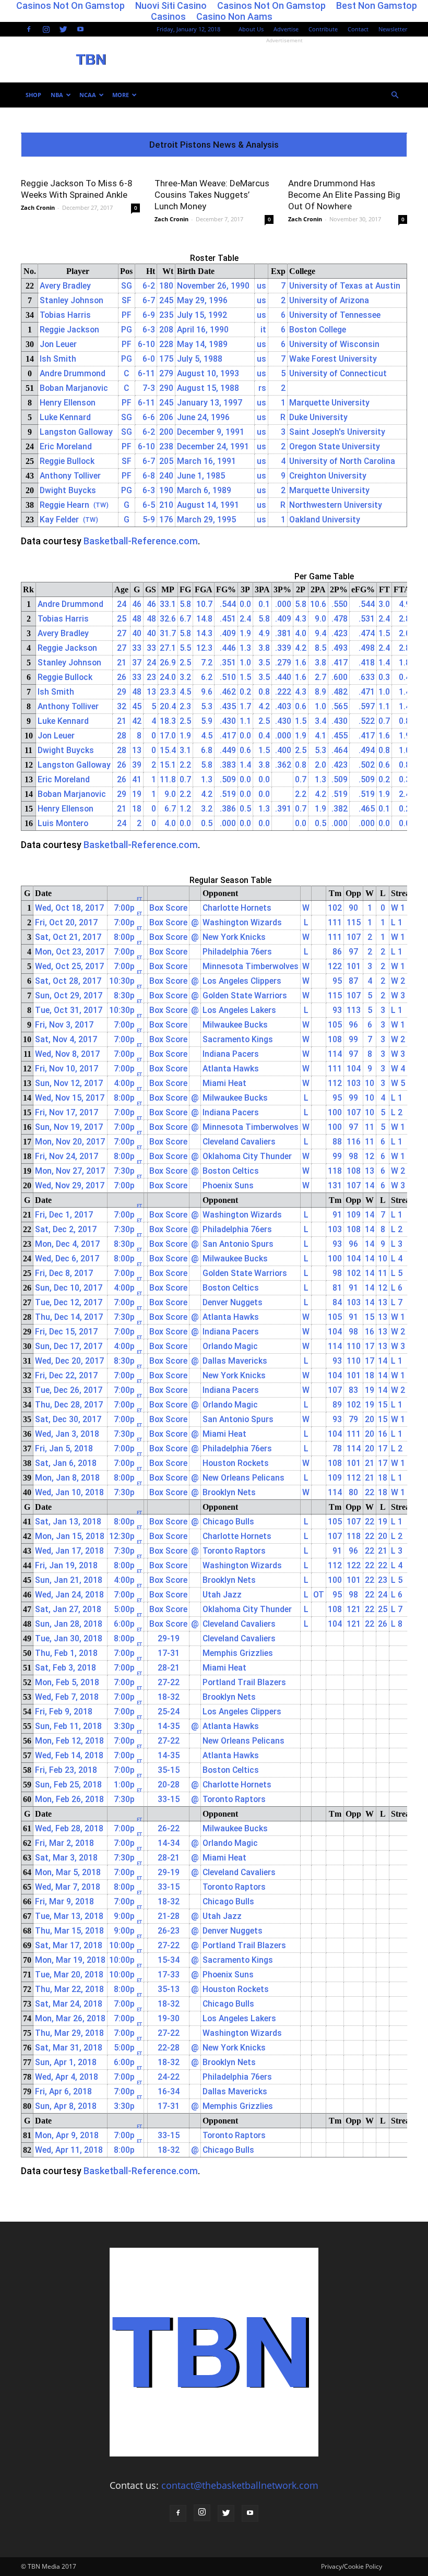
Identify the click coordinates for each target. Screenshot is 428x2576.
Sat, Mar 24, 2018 (69, 2004)
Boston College (318, 330)
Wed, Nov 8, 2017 (67, 1054)
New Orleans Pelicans (243, 1478)
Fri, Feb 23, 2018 (66, 1770)
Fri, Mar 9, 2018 (64, 1901)
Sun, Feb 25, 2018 (68, 1785)
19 (137, 794)
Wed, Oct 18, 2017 (69, 908)
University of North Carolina (342, 461)
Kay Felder (59, 520)
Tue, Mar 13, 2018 (69, 1916)
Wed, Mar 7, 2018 (68, 1887)
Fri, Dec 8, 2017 (64, 1273)
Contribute (323, 29)
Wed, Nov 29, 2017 (70, 1185)
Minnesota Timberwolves (251, 966)
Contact (358, 29)
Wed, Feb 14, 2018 (69, 1755)
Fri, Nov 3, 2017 (64, 1025)
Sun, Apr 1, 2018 (66, 2062)
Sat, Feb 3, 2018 (66, 1668)
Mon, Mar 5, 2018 (68, 1872)
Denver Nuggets (233, 1302)
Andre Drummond (73, 373)
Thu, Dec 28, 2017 (69, 1405)
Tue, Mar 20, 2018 (69, 1975)
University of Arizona (329, 300)
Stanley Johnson (72, 300)
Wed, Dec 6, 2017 (67, 1259)
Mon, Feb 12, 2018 (69, 1741)
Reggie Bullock (67, 461)
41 (137, 779)
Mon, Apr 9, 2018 (67, 2135)
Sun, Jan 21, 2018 (69, 1580)
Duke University (318, 417)
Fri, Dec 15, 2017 (66, 1332)
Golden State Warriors (245, 995)
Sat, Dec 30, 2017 (68, 1419)
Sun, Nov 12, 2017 (69, 1083)
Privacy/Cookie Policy (352, 2566)
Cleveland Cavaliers (239, 1142)
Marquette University (329, 403)
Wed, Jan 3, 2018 (67, 1434)
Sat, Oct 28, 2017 (68, 981)
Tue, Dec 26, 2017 (69, 1390)
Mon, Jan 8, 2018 (67, 1478)
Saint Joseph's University (337, 432)
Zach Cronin (38, 207)
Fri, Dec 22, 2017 (66, 1375)
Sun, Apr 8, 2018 (66, 2106)
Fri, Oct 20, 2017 (66, 922)
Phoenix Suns (228, 1185)
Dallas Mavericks (235, 1361)
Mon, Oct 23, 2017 (70, 952)
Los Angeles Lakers (239, 1010)
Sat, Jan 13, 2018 (68, 1522)
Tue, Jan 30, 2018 (69, 1638)
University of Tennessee (335, 315)
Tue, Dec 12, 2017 (69, 1302)
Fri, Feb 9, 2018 (64, 1712)
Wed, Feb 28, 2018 (69, 1828)
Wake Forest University (333, 359)
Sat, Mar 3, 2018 (66, 1858)
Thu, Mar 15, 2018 (69, 1931)
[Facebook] (29, 29)
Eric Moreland (66, 446)
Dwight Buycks (68, 490)
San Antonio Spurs (238, 1244)
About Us (251, 29)
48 (137, 619)
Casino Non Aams (234, 16)
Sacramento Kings (238, 1039)
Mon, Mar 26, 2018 (70, 2018)
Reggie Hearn (64, 505)
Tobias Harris (65, 315)
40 (137, 633)
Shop (33, 95)
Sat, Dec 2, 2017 (66, 1229)
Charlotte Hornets (237, 908)
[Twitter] (63, 29)
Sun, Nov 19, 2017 (69, 1127)
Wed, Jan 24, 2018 (69, 1595)
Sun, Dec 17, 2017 (69, 1346)
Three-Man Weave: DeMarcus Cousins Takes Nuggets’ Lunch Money (212, 195)
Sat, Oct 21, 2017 (68, 937)
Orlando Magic (230, 1346)
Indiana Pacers (231, 1054)
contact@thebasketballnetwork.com (240, 2485)
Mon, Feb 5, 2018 (67, 1682)
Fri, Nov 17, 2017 (67, 1112)
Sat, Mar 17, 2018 (69, 1945)
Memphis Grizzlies (238, 1653)
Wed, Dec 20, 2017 (69, 1361)
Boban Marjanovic (74, 388)
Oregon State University (335, 446)
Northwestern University (336, 505)
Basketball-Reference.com (141, 541)
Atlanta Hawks (231, 1069)
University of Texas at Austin (345, 286)
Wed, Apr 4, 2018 (67, 2077)
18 (137, 809)
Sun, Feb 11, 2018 (68, 1726)
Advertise (286, 29)
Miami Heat (224, 1083)
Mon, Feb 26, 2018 (69, 1799)
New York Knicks (234, 937)
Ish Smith (58, 359)
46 (137, 604)
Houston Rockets (236, 1463)
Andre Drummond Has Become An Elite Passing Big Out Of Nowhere (344, 195)
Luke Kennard (65, 417)
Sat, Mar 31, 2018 (69, 2048)
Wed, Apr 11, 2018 (69, 2150)
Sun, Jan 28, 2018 (69, 1624)
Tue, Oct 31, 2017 (69, 1010)
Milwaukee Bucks (235, 1025)
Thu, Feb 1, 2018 (66, 1653)
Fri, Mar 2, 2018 (64, 1843)
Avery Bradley (65, 286)
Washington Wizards (242, 922)
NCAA (88, 95)
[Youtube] (80, 29)
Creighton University (328, 476)
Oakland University (325, 520)
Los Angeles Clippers (242, 981)
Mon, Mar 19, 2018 (70, 1960)
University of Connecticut (338, 373)
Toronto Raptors (234, 1551)
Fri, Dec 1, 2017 (64, 1215)
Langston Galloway (76, 432)
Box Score (168, 908)
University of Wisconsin (334, 344)
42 (137, 721)
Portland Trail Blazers (244, 1682)
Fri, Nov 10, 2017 (67, 1069)
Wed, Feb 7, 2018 (67, 1697)
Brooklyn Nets (229, 1492)
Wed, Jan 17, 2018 (69, 1551)
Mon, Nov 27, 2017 (70, 1171)
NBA (57, 95)
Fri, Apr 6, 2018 (63, 2091)
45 (137, 706)
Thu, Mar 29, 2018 (69, 2033)
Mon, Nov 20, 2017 (70, 1142)
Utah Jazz (222, 1595)
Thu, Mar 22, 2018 (69, 1989)
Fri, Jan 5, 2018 (64, 1448)
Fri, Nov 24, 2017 (67, 1156)
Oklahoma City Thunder (247, 1156)
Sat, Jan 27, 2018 (68, 1609)
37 (137, 663)
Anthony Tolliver (70, 476)
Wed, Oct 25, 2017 (69, 966)
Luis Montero (63, 823)
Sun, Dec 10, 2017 (69, 1288)
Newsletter (393, 29)
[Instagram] (46, 29)
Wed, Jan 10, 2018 (69, 1492)
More (121, 95)
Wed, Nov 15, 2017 (70, 1098)
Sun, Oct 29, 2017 (69, 995)
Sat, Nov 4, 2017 (66, 1039)
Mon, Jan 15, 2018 (70, 1536)
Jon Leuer (58, 344)
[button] (395, 95)
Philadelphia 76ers (237, 952)
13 (137, 750)
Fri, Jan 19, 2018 (66, 1565)
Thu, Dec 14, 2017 (69, 1317)
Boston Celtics (231, 1171)
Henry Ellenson (68, 403)
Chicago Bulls (228, 1522)
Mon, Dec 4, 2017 (67, 1244)
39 (137, 765)
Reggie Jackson (69, 330)
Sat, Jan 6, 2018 (66, 1463)
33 (137, 648)
